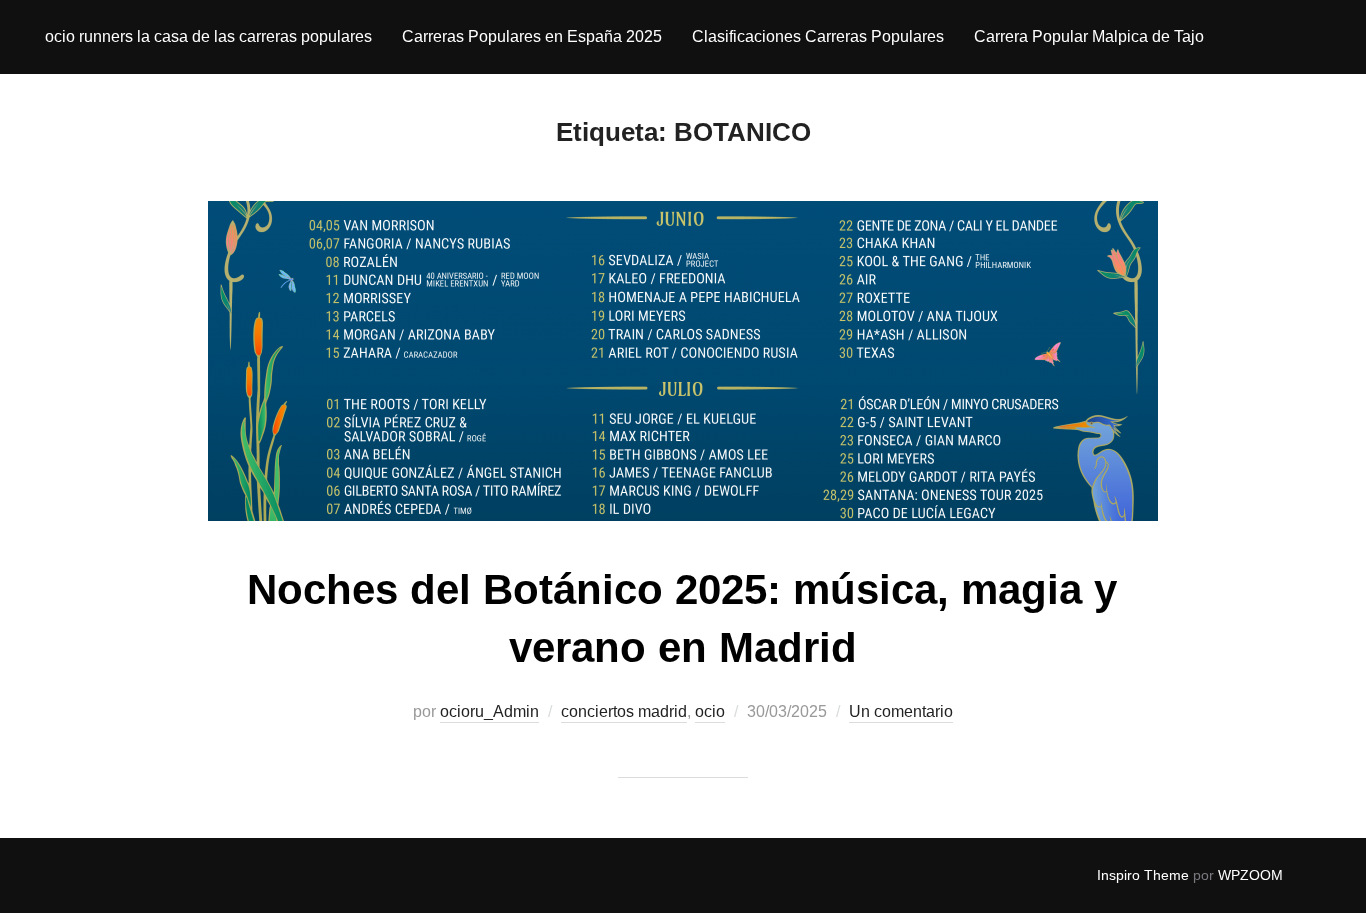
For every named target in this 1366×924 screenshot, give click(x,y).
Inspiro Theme (1143, 875)
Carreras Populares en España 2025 (532, 36)
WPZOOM (1250, 875)
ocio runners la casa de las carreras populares (208, 36)
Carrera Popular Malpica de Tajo (1089, 36)
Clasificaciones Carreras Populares (818, 36)
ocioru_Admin (489, 711)
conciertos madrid (624, 711)
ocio (710, 711)
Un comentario (901, 711)
